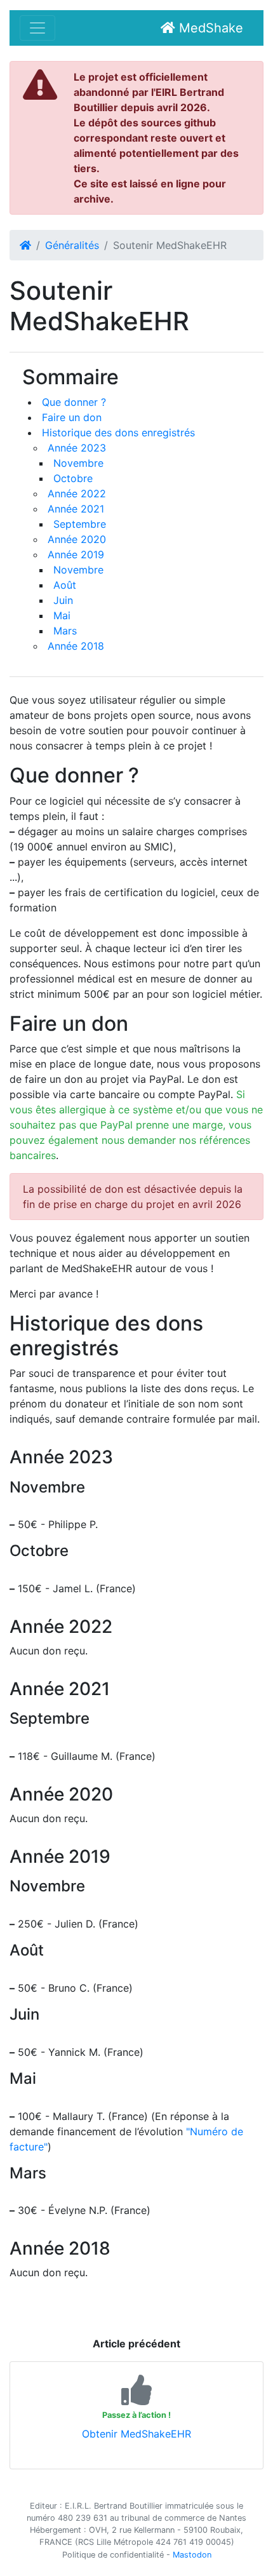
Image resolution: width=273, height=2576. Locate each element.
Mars (65, 631)
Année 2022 (77, 493)
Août (65, 585)
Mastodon (192, 2555)
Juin (63, 600)
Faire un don (72, 417)
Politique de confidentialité (113, 2555)
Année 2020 (77, 539)
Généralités (72, 245)
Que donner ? (74, 402)
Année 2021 (76, 509)
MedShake (209, 28)
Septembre (80, 524)
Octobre (73, 478)
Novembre (78, 463)
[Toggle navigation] (37, 28)
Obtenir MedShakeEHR (136, 2434)
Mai (62, 615)
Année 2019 (76, 554)
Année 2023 (77, 448)
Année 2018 (76, 646)
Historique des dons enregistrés (118, 433)
